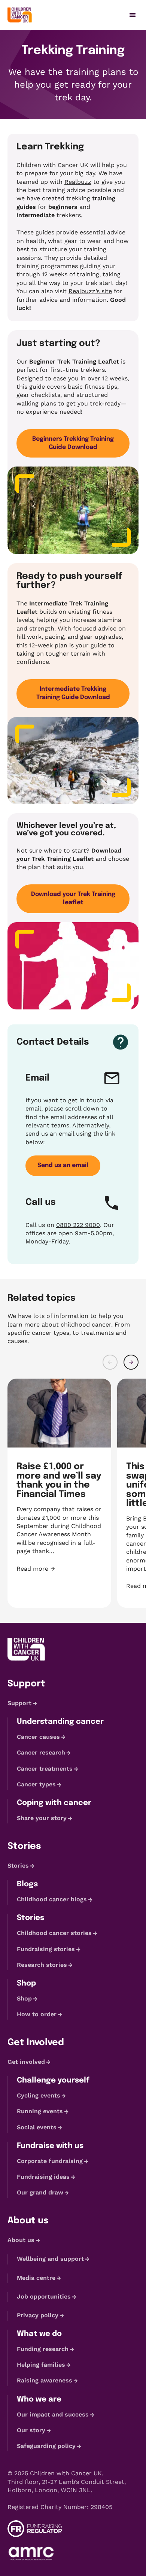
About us (21, 2240)
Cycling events (39, 2095)
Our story (31, 2430)
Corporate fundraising (50, 2161)
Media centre (36, 2278)
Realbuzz (78, 182)
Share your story (42, 1818)
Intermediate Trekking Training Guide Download (73, 693)
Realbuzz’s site (90, 291)
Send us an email (63, 1165)
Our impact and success (53, 2414)
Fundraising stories (46, 1949)
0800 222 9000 (78, 1225)
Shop (24, 1998)
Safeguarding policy (46, 2446)
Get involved (26, 2062)
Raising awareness (45, 2381)
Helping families (41, 2365)
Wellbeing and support (50, 2259)
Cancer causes (38, 1737)
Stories (18, 1866)
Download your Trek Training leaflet (73, 898)
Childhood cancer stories (54, 1933)
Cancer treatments (45, 1769)
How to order (37, 2014)
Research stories (42, 1965)
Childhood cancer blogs (52, 1899)
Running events (40, 2112)
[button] (110, 1362)
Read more (59, 1569)
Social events (37, 2127)
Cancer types (36, 1784)
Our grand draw (40, 2192)
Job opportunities (44, 2296)
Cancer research (41, 1753)
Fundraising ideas (43, 2177)
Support (19, 1703)
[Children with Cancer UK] (20, 15)
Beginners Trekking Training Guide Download (73, 443)
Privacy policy (38, 2315)
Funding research (43, 2349)
